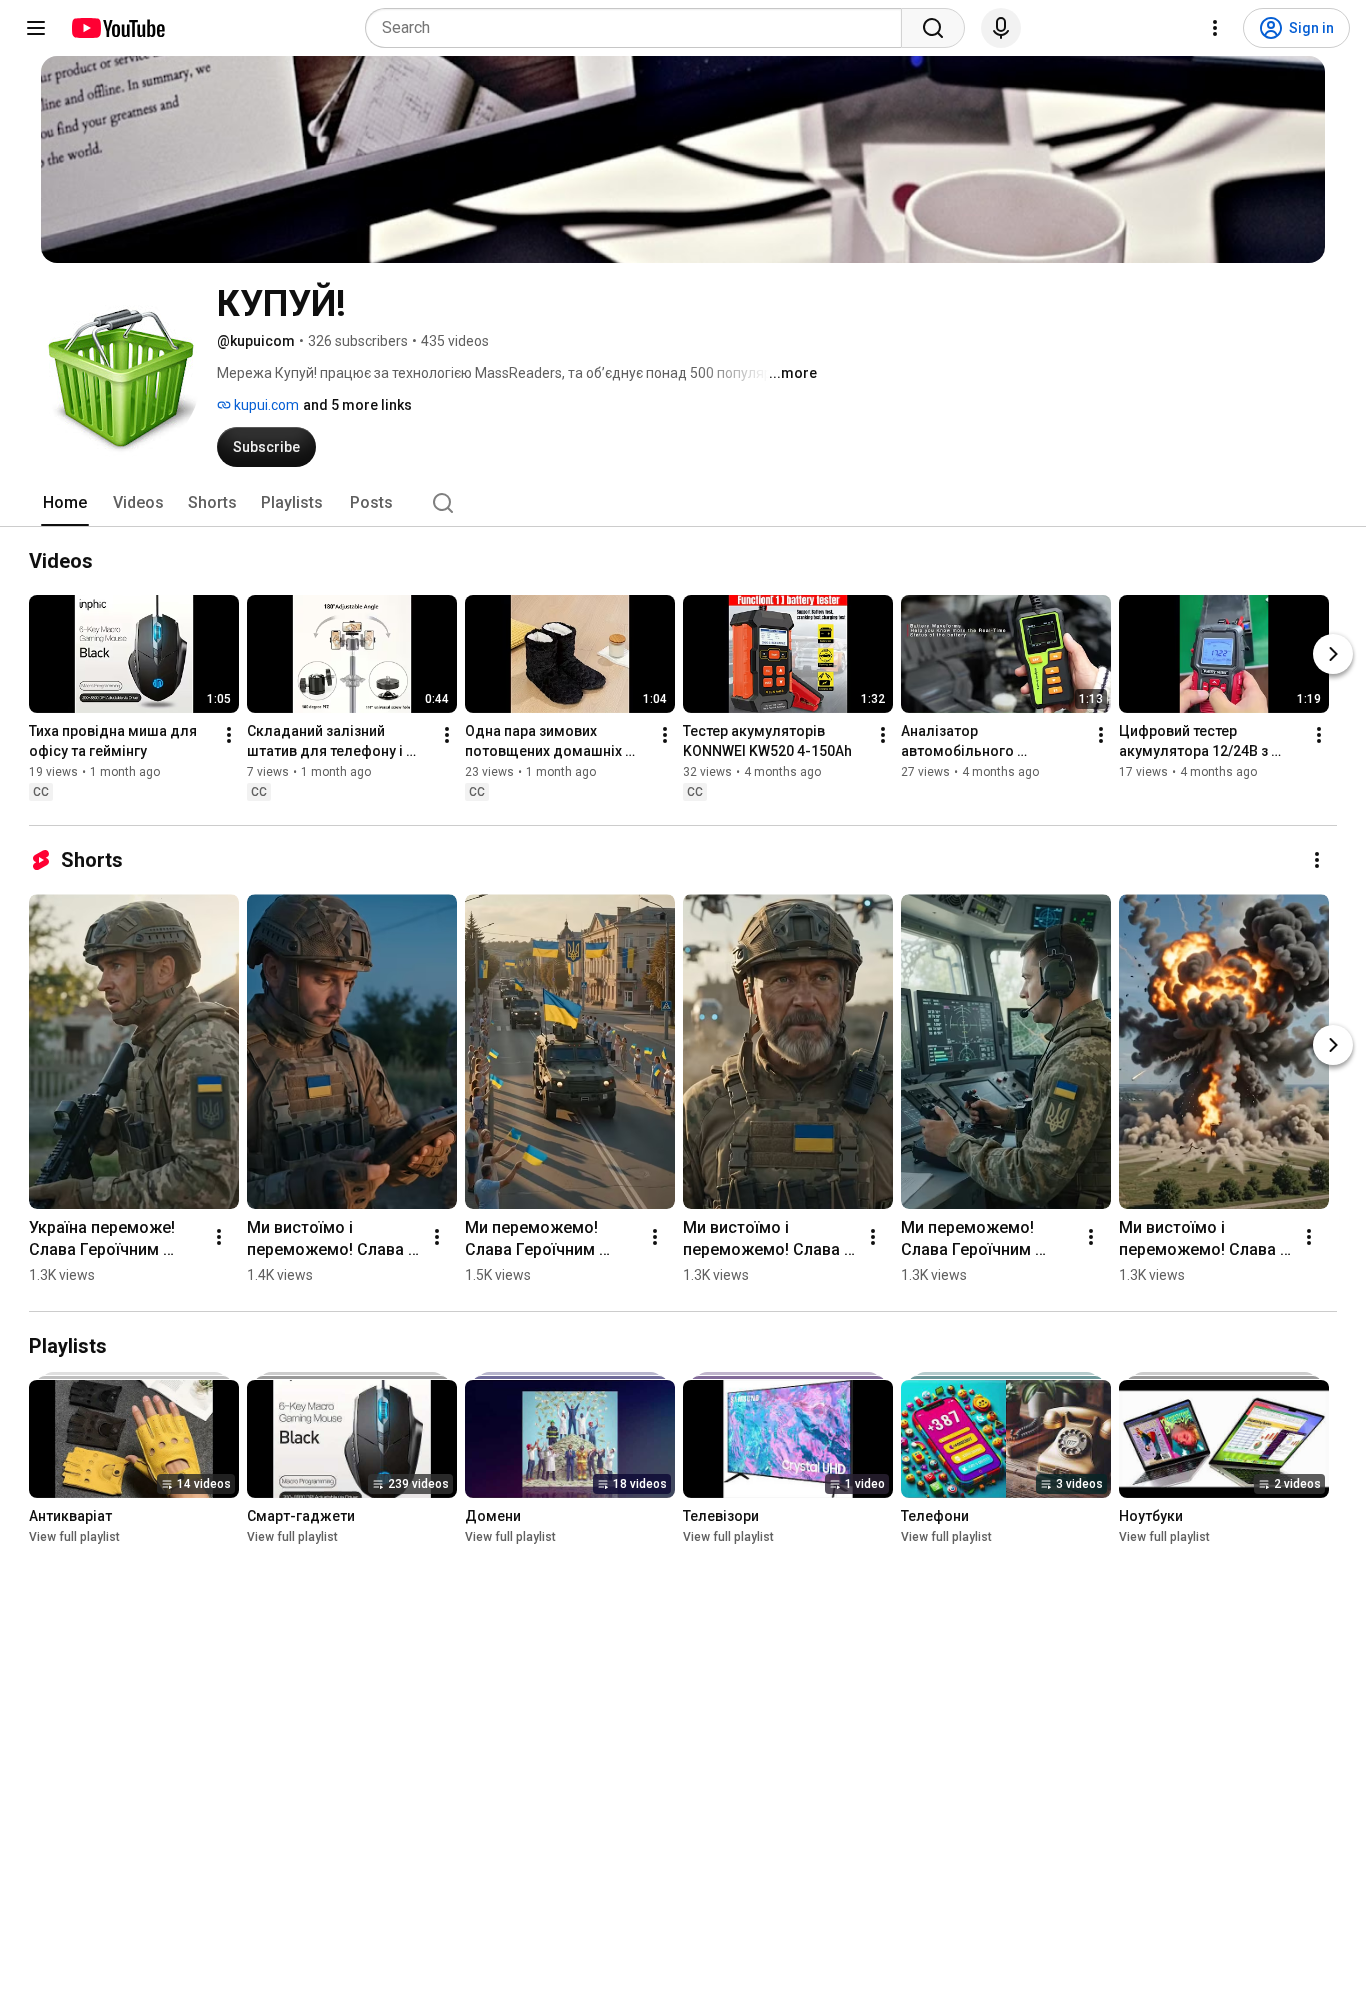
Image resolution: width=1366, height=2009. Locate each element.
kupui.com (265, 405)
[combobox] (639, 28)
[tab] (65, 503)
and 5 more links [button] (357, 405)
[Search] (933, 28)
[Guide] (36, 28)
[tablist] (683, 503)
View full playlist (74, 1537)
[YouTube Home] (117, 28)
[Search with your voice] (1001, 28)
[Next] (1333, 654)
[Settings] (1215, 28)
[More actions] (229, 735)
